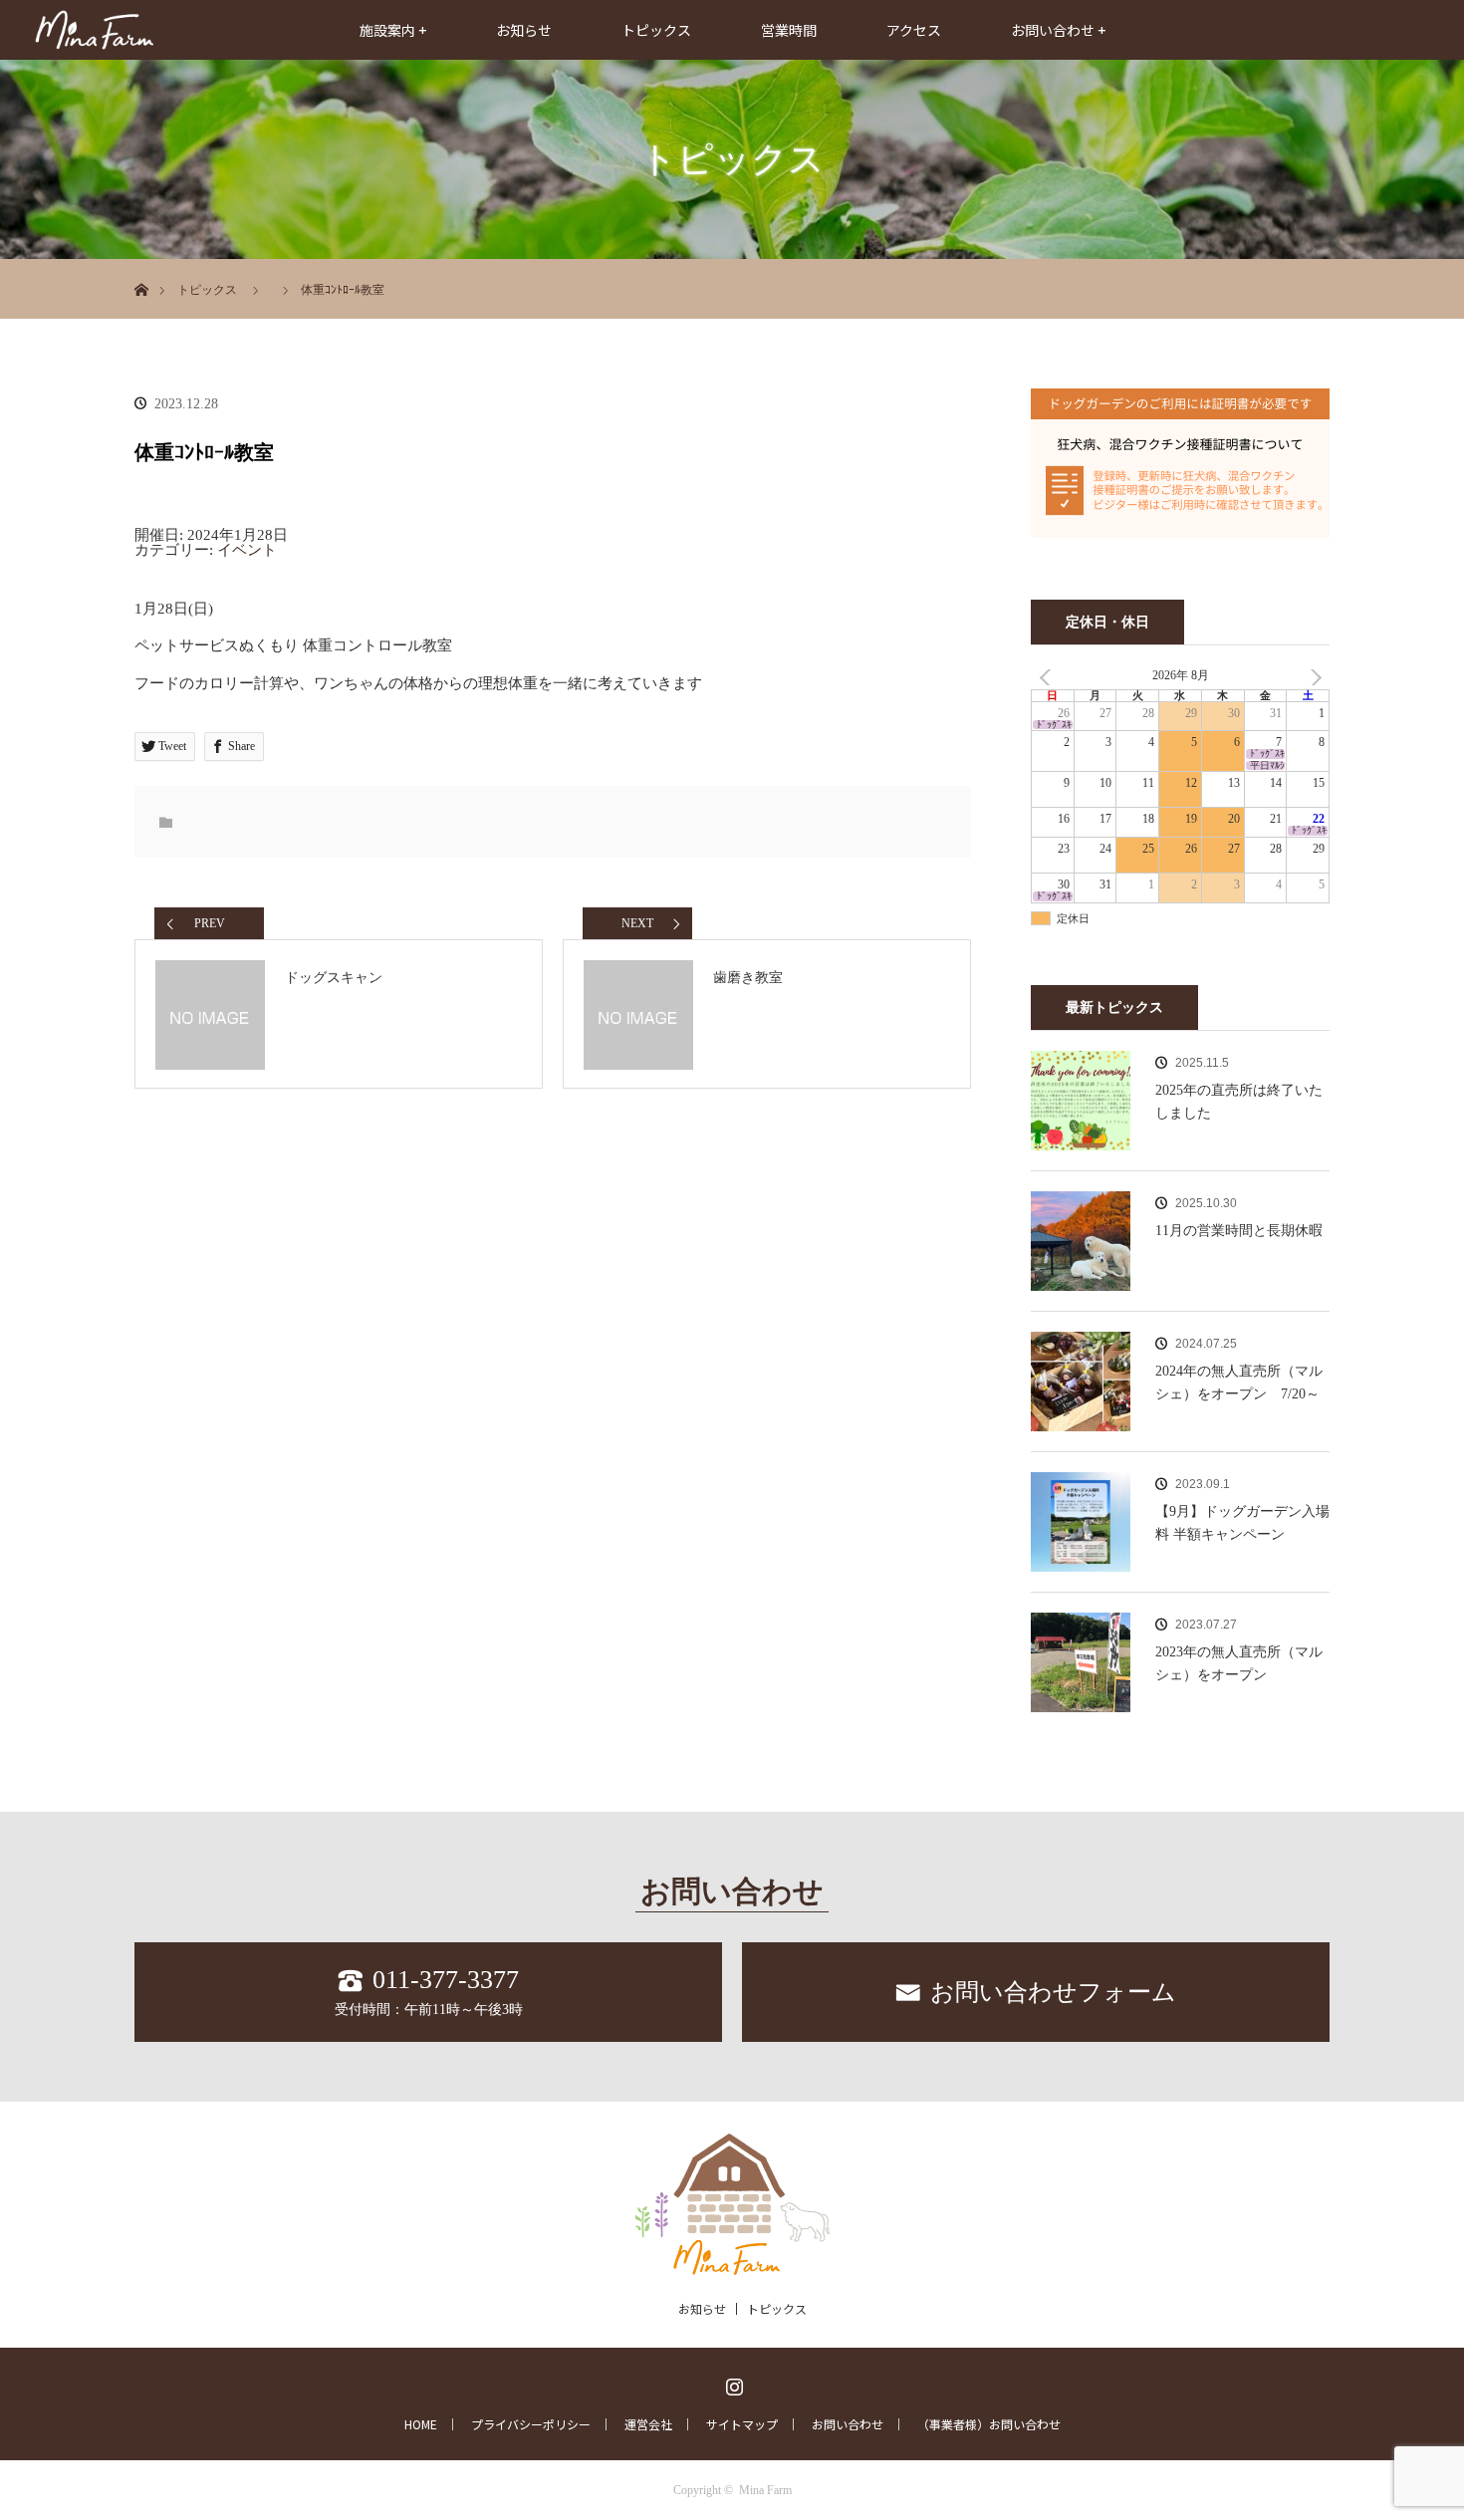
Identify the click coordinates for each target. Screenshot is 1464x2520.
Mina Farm (765, 2490)
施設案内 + (393, 30)
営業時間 (789, 30)
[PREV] (1050, 677)
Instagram (732, 2383)
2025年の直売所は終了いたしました (1239, 1101)
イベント (247, 550)
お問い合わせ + (1058, 30)
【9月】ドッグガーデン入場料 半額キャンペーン (1242, 1522)
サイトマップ (742, 2424)
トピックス (656, 30)
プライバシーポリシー (531, 2424)
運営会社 (648, 2424)
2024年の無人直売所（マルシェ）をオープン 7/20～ (1239, 1382)
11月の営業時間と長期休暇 (1239, 1231)
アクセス (914, 30)
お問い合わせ (848, 2424)
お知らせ (524, 30)
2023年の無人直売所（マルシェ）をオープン (1239, 1663)
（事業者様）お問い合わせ (989, 2424)
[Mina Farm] (732, 2263)
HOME (421, 2424)
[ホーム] (141, 266)
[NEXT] (1311, 677)
